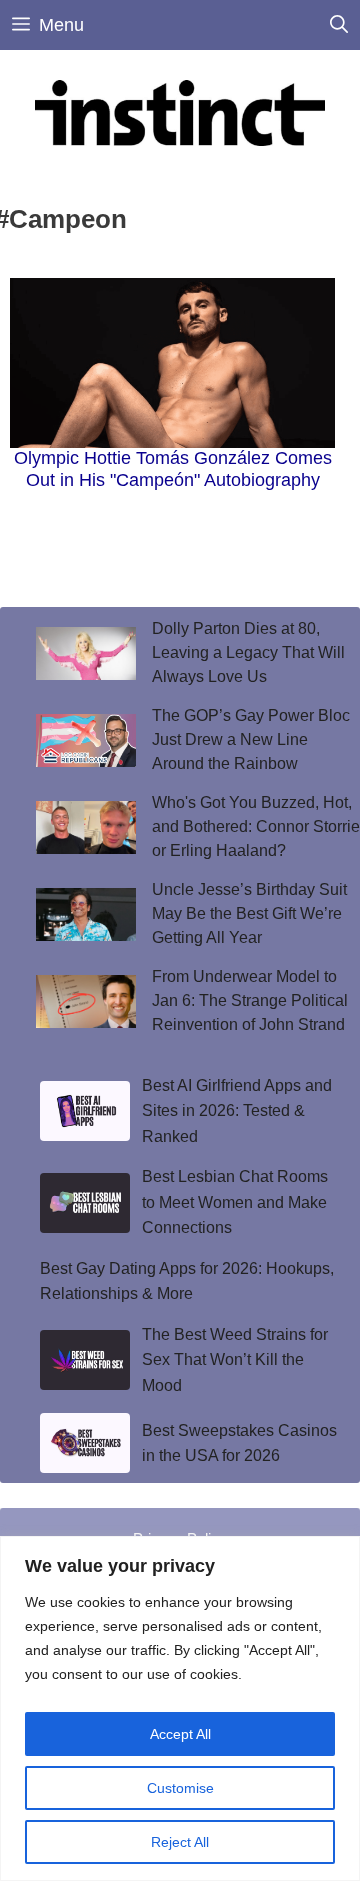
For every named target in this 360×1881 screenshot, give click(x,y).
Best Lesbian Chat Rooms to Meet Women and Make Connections (235, 1202)
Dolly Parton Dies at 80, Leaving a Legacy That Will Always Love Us (248, 652)
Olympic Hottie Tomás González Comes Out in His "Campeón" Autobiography (173, 469)
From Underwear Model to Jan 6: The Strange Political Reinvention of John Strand (250, 1000)
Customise (180, 1788)
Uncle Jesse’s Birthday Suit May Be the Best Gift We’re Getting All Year (249, 913)
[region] (180, 1708)
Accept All (180, 1734)
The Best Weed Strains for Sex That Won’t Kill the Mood (235, 1360)
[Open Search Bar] (339, 25)
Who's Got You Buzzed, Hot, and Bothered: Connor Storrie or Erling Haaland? (256, 826)
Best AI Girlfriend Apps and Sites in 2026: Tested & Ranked (237, 1111)
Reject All (180, 1842)
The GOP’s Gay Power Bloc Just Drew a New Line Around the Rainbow (251, 739)
